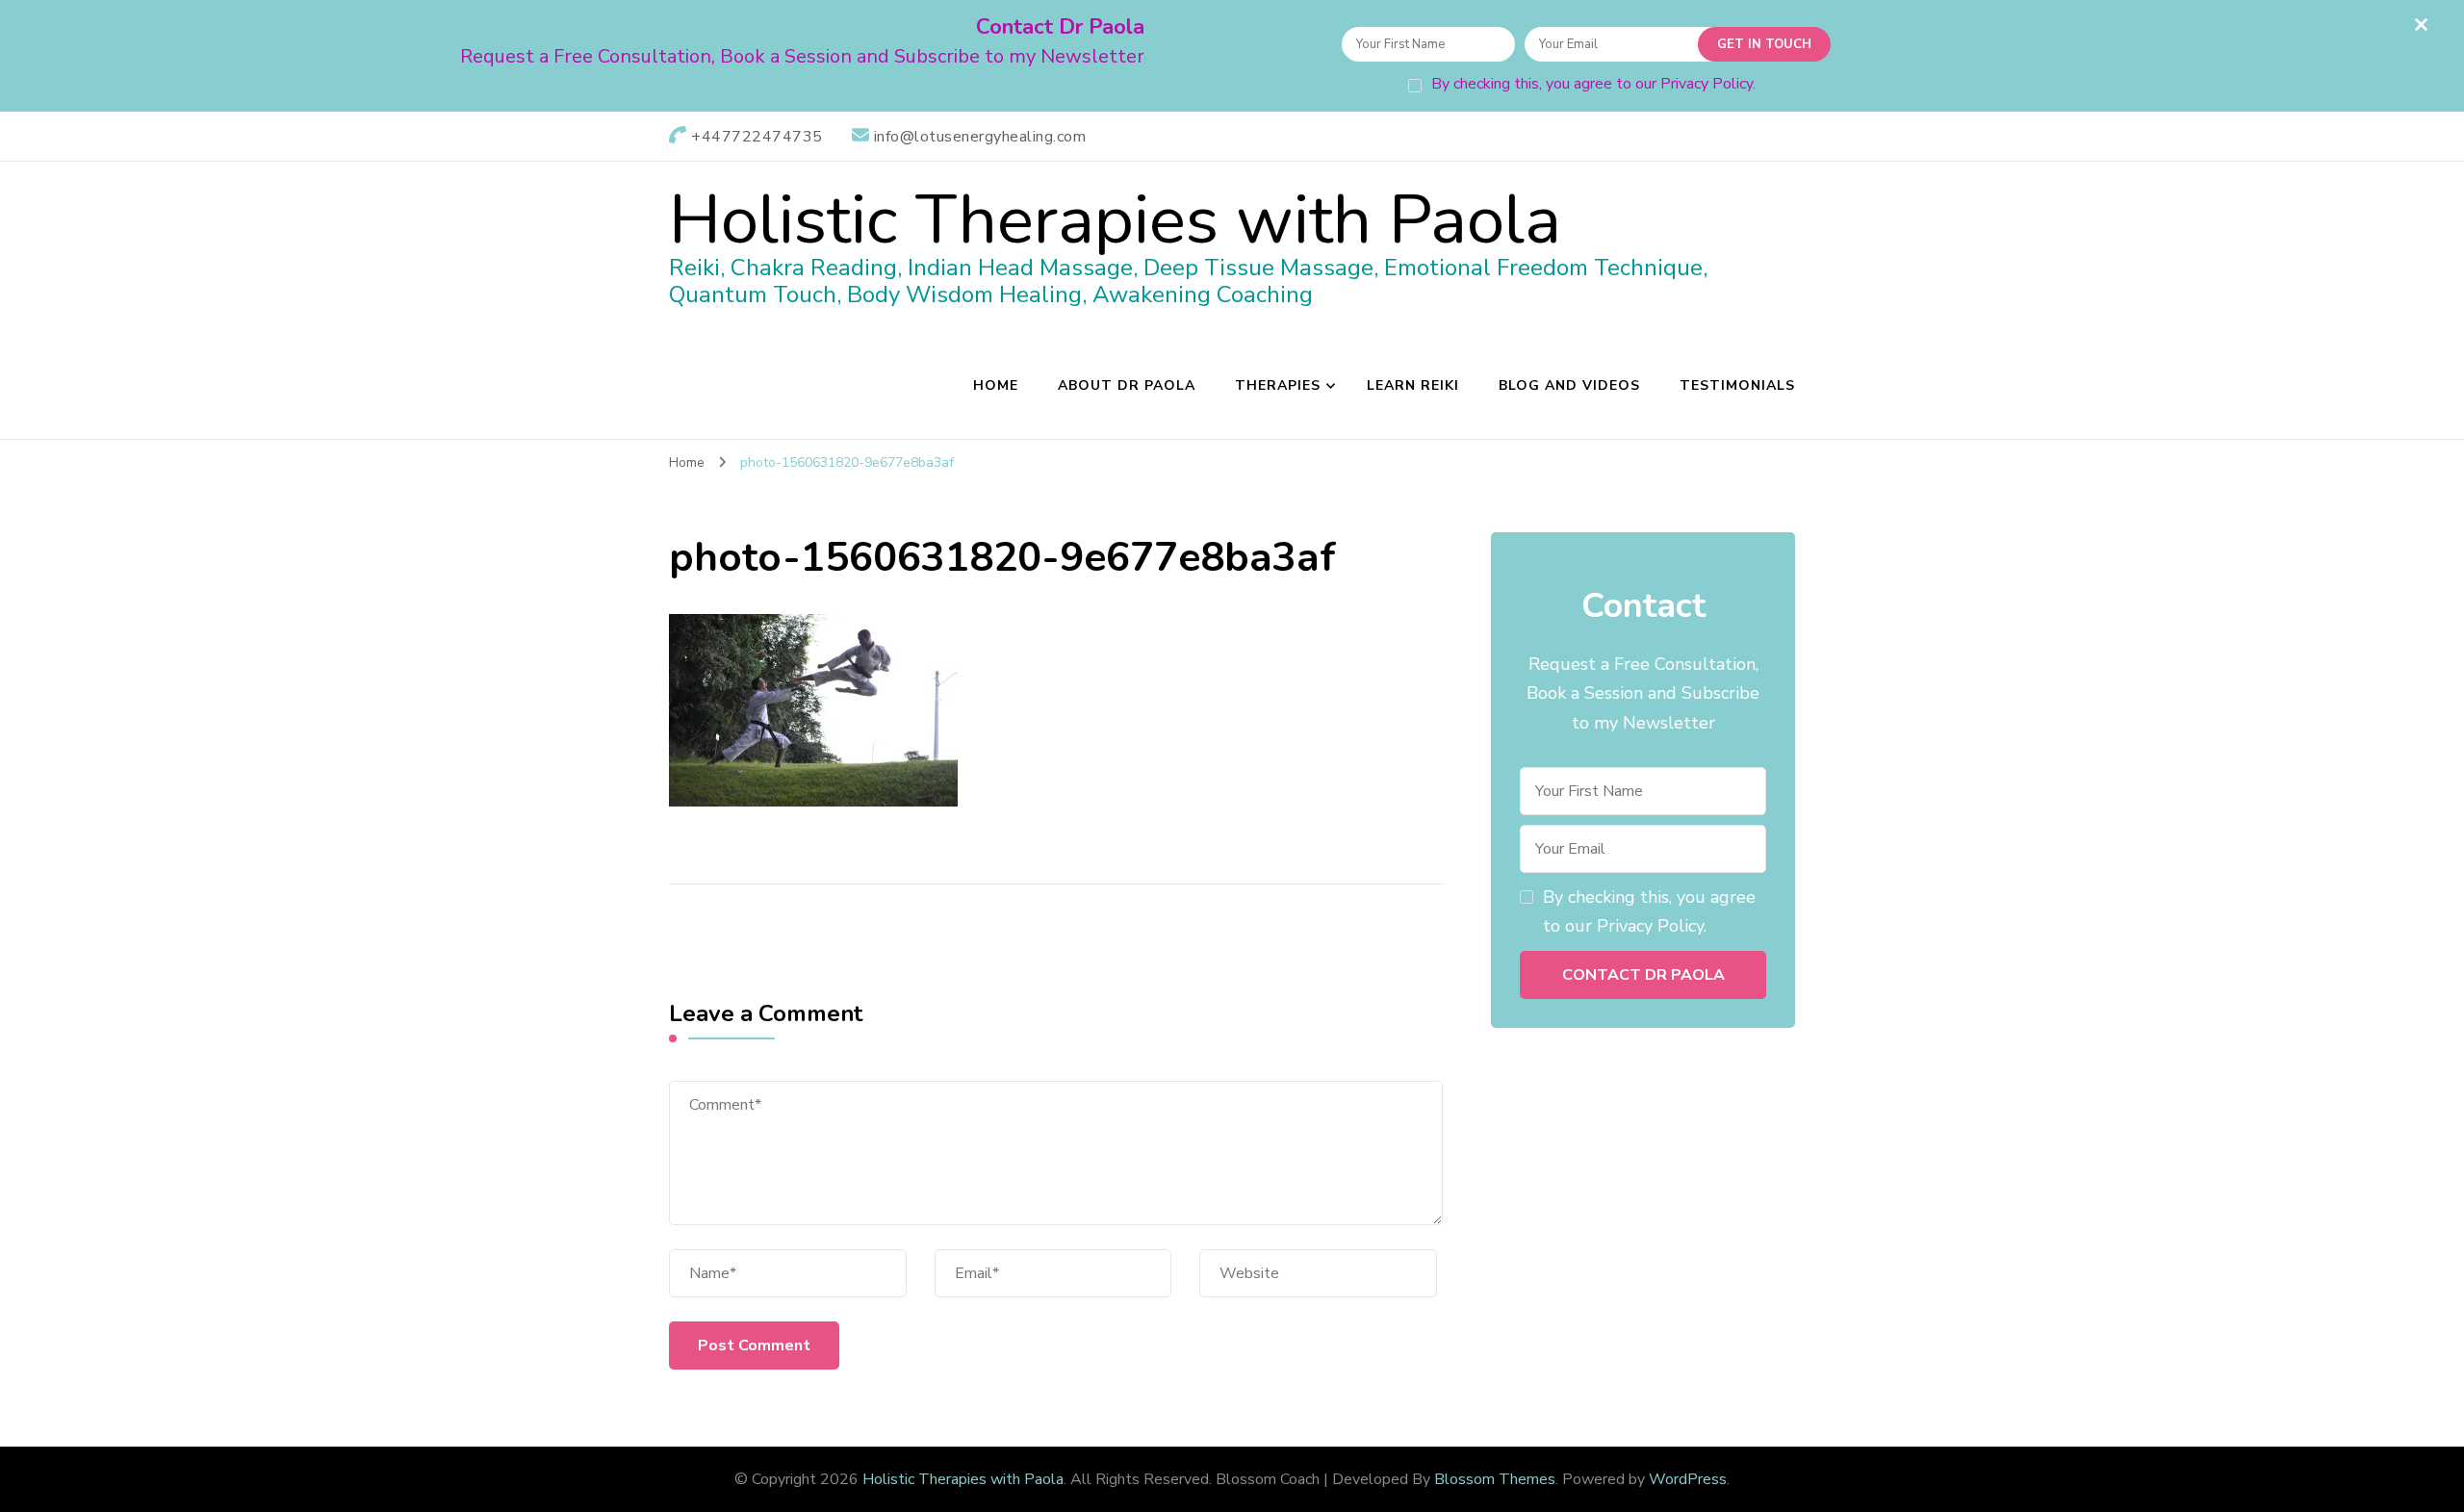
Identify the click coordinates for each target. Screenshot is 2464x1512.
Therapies (1278, 385)
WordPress (1688, 1479)
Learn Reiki (1413, 385)
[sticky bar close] (2421, 24)
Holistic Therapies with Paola (1115, 220)
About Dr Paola (1127, 385)
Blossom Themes (1495, 1479)
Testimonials (1737, 385)
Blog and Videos (1569, 385)
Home (996, 385)
